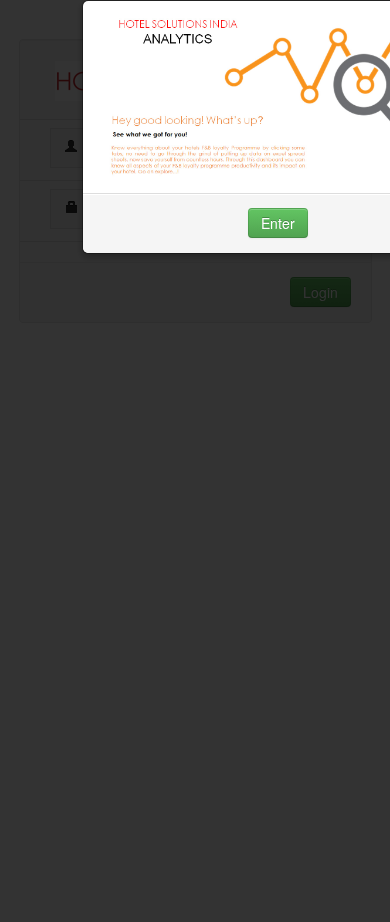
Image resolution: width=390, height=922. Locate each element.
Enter (278, 223)
